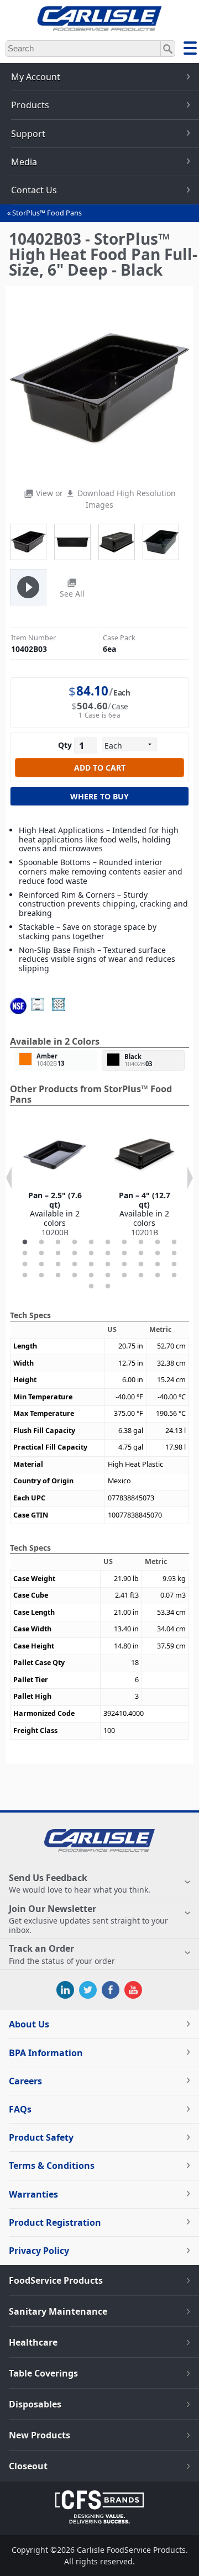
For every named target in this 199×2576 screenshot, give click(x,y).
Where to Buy (99, 796)
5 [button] (91, 1242)
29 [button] (158, 1265)
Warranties (33, 2194)
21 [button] (25, 1265)
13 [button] (58, 1253)
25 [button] (91, 1265)
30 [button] (174, 1265)
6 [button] (108, 1242)
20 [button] (174, 1253)
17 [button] (124, 1253)
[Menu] (190, 50)
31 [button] (25, 1276)
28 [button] (141, 1265)
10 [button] (174, 1242)
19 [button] (158, 1253)
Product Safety (41, 2137)
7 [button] (124, 1242)
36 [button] (108, 1276)
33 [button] (58, 1276)
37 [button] (124, 1276)
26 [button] (108, 1265)
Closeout (28, 2466)
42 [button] (108, 1287)
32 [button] (41, 1276)
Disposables (35, 2404)
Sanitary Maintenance (58, 2311)
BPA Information (46, 2053)
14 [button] (75, 1253)
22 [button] (41, 1265)
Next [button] (190, 1178)
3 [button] (58, 1242)
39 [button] (158, 1276)
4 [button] (75, 1242)
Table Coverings (43, 2373)
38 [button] (141, 1276)
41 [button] (91, 1287)
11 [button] (25, 1253)
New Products (40, 2435)
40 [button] (174, 1276)
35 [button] (91, 1276)
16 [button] (108, 1253)
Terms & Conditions (52, 2166)
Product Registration (55, 2222)
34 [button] (75, 1276)
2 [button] (41, 1242)
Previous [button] (9, 1178)
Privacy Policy (39, 2251)
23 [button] (58, 1265)
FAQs (20, 2109)
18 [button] (141, 1253)
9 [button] (158, 1242)
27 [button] (124, 1265)
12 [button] (41, 1253)
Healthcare (33, 2342)
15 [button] (91, 1253)
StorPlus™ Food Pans (47, 213)
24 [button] (75, 1265)
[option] (55, 1181)
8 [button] (141, 1242)
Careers (25, 2081)
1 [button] (25, 1242)
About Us (29, 2024)
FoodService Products (56, 2280)
